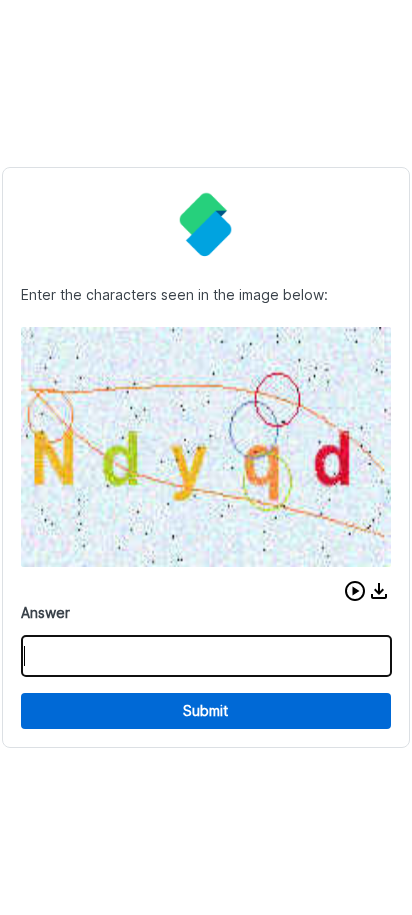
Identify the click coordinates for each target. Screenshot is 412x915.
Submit (205, 710)
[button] (355, 591)
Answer (45, 612)
